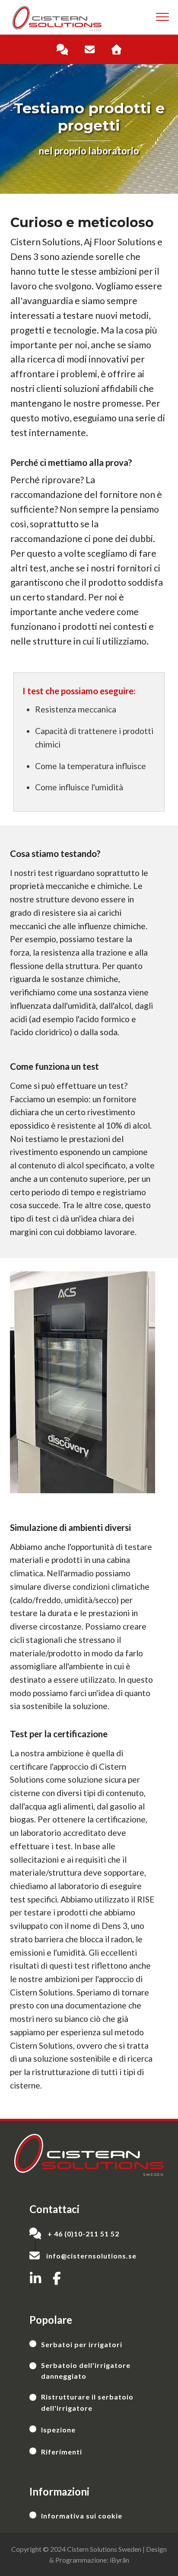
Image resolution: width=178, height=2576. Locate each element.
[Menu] (162, 17)
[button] (35, 2278)
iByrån (119, 2560)
